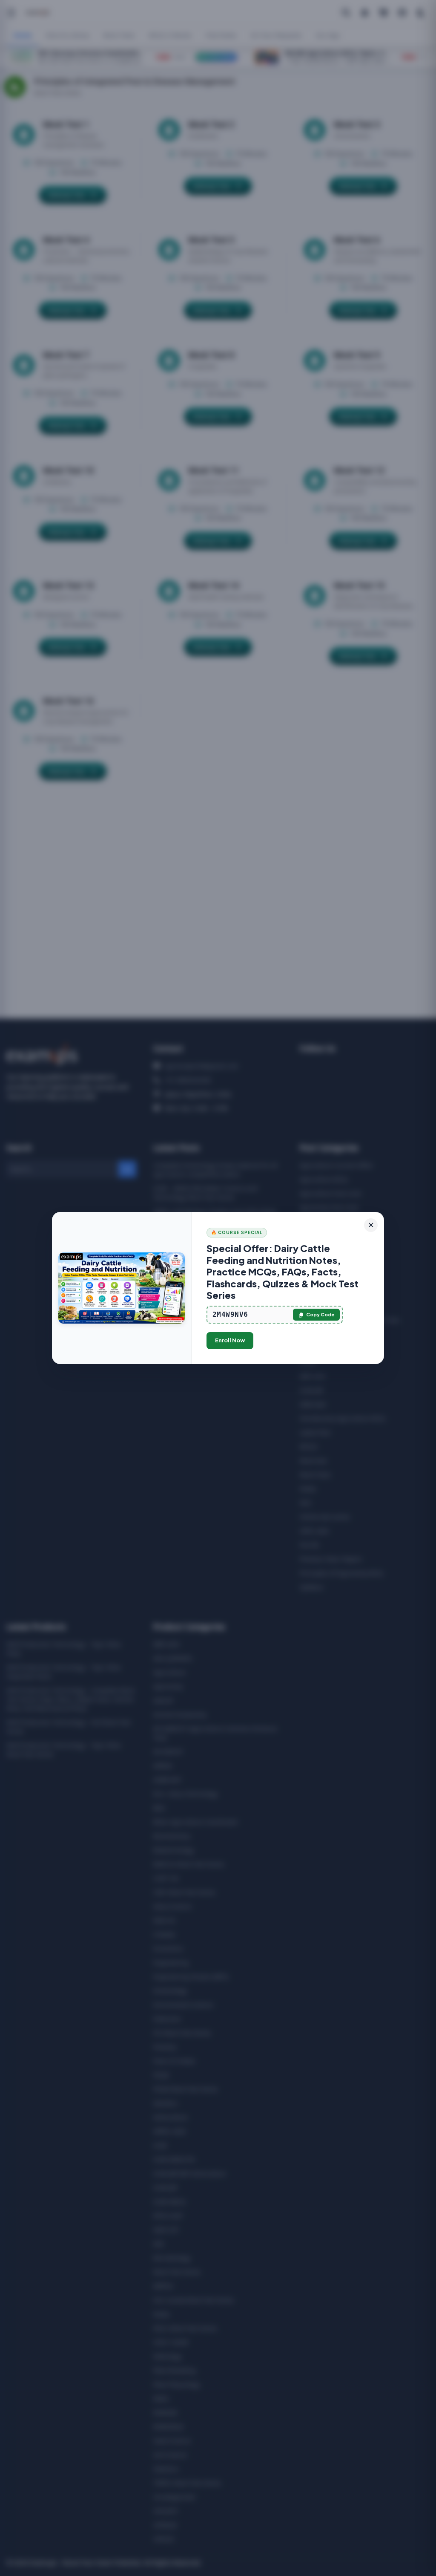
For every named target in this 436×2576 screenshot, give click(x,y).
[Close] (371, 1225)
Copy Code (320, 1314)
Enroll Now (230, 1340)
